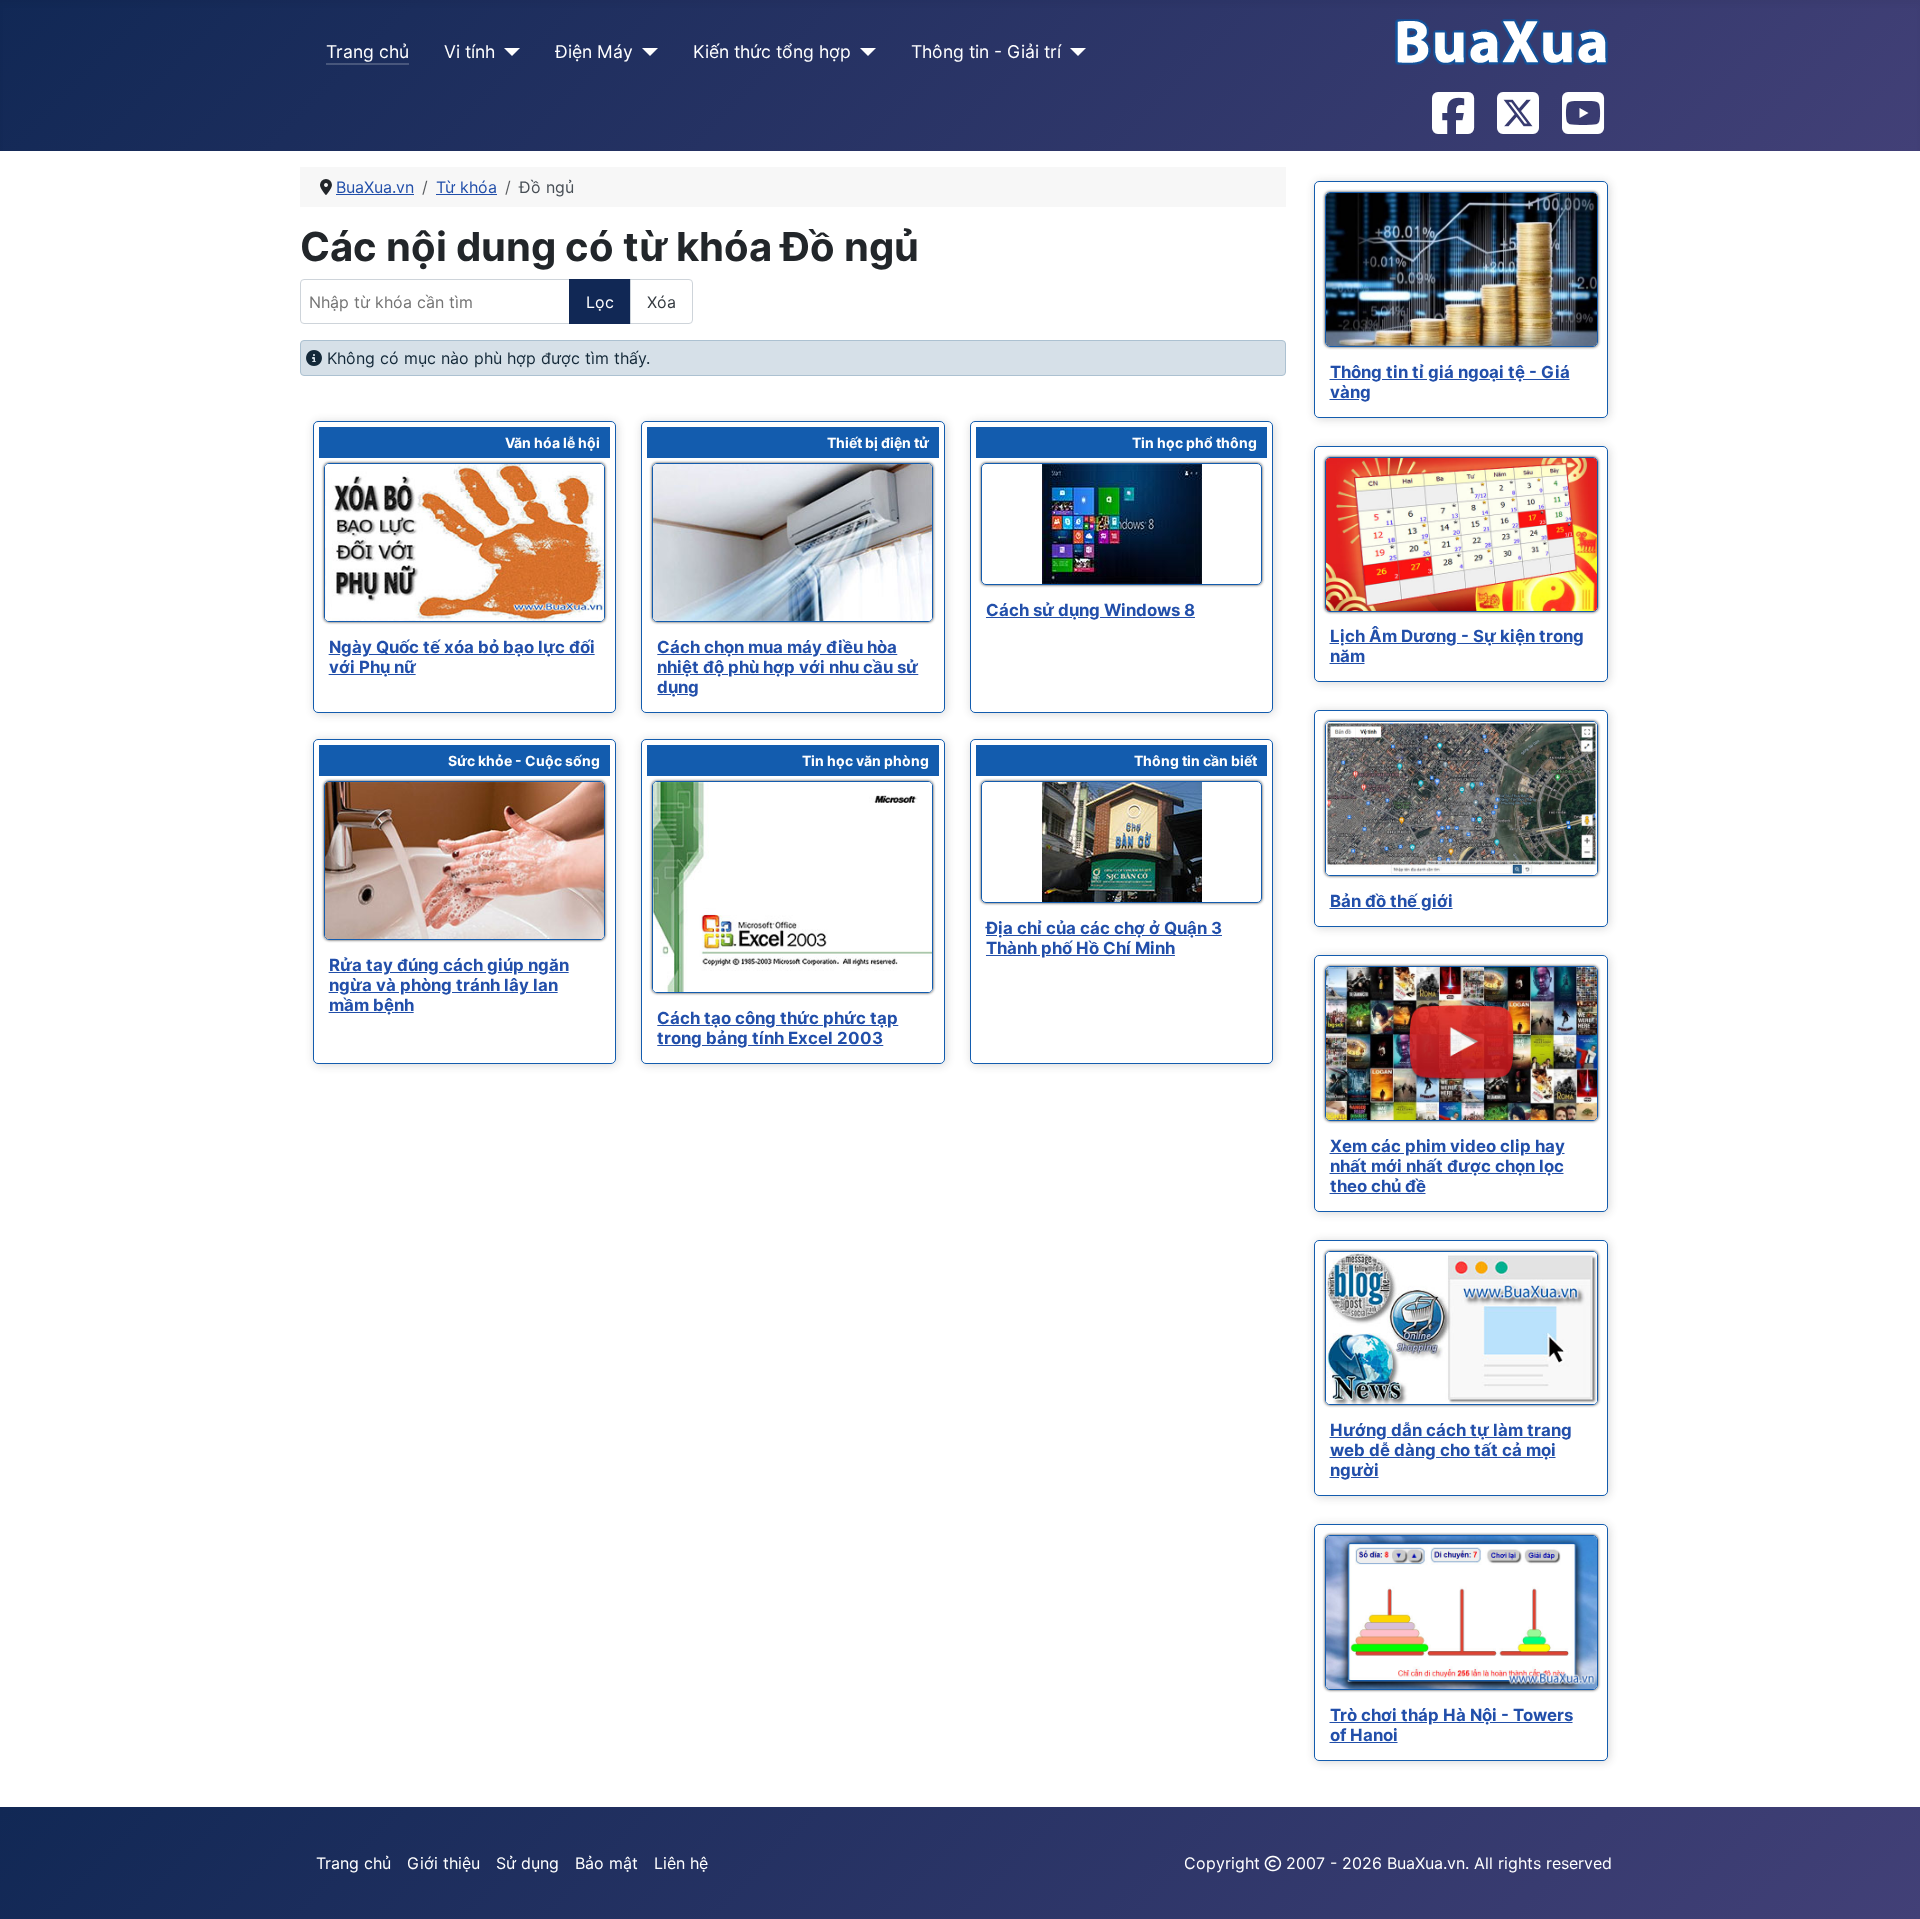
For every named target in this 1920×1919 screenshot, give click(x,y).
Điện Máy (594, 51)
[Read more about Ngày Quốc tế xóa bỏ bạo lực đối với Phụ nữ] (464, 542)
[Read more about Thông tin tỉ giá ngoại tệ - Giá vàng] (1461, 269)
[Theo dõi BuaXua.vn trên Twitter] (1517, 115)
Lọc (600, 302)
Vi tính (469, 51)
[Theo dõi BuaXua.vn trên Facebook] (1452, 115)
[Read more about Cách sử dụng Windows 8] (1121, 524)
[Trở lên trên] (1885, 1882)
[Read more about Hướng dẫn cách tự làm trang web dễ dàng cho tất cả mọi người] (1461, 1328)
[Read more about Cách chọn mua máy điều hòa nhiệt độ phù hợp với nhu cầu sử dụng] (792, 542)
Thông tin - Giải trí (986, 51)
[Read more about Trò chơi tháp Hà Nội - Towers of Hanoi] (1461, 1612)
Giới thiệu (443, 1863)
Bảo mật (606, 1863)
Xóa (661, 302)
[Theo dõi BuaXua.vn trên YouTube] (1582, 115)
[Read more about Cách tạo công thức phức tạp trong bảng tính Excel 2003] (792, 887)
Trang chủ (367, 51)
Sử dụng (527, 1863)
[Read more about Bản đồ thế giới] (1461, 798)
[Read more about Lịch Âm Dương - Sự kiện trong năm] (1461, 534)
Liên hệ (681, 1863)
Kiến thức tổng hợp (772, 51)
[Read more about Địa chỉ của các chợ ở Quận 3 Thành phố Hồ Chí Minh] (1121, 842)
